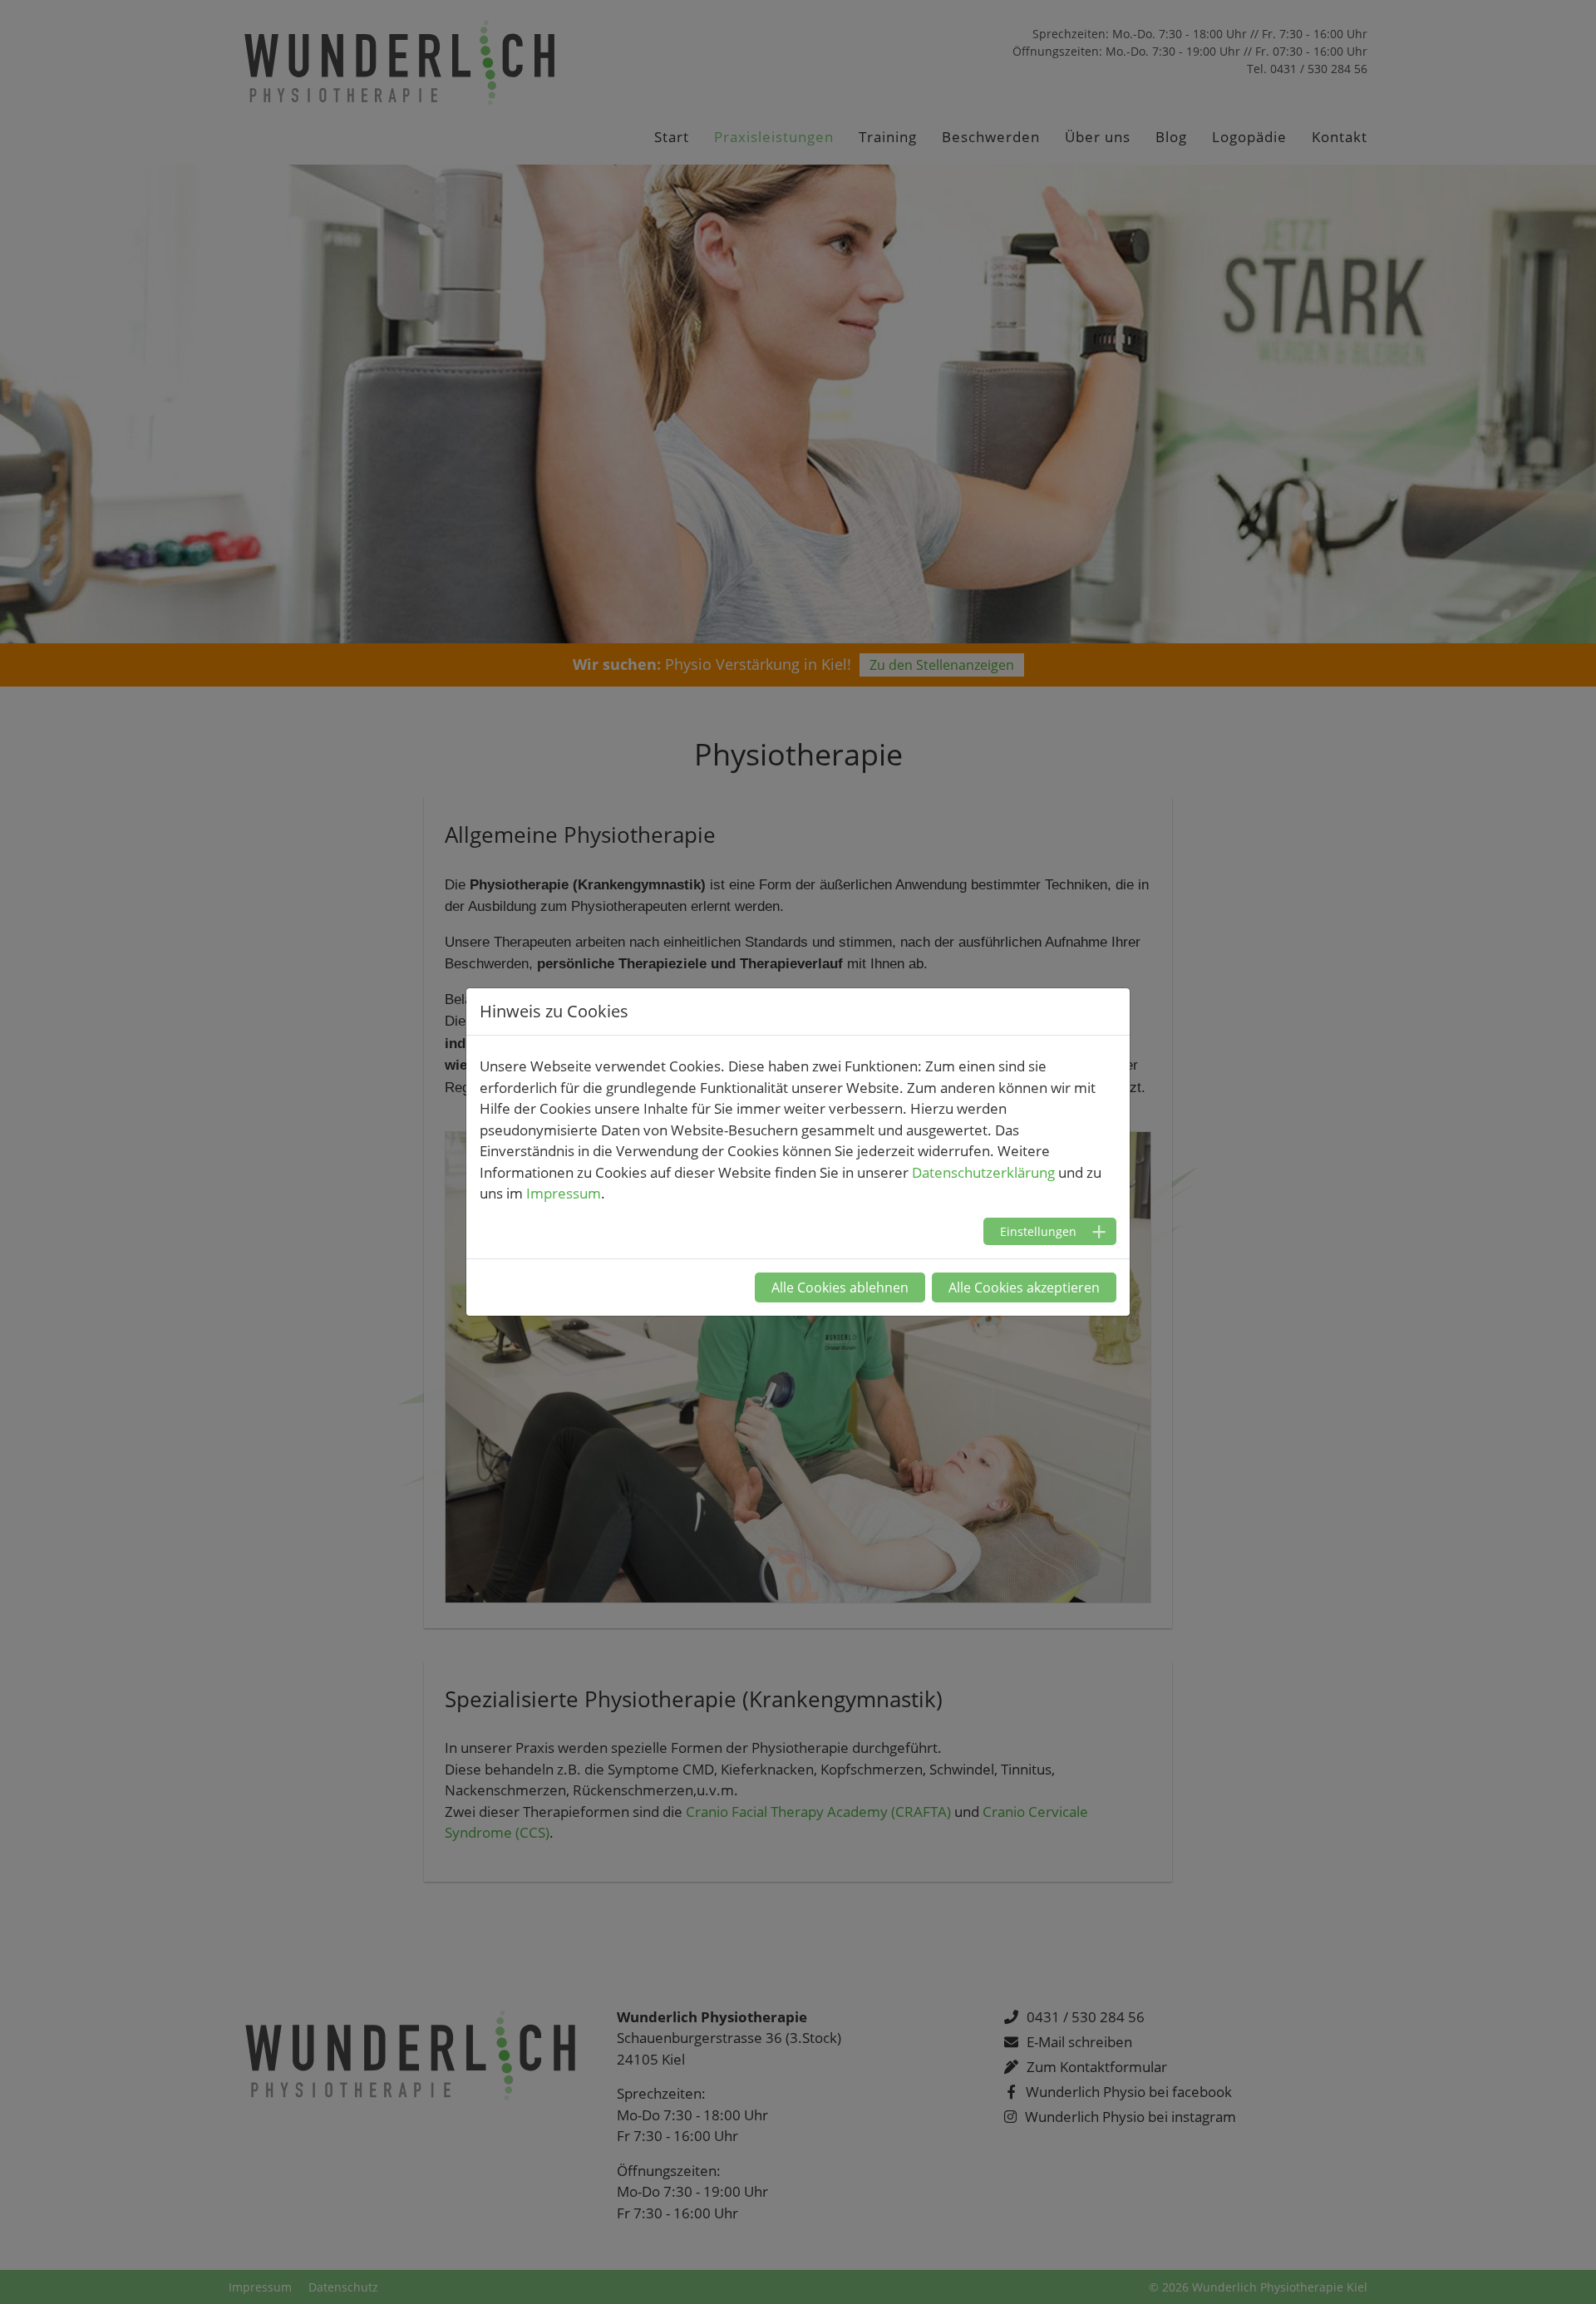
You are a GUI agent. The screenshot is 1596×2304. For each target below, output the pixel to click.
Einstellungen (1038, 1231)
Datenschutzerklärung (983, 1172)
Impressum (564, 1193)
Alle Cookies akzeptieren (1024, 1287)
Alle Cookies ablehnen (840, 1287)
